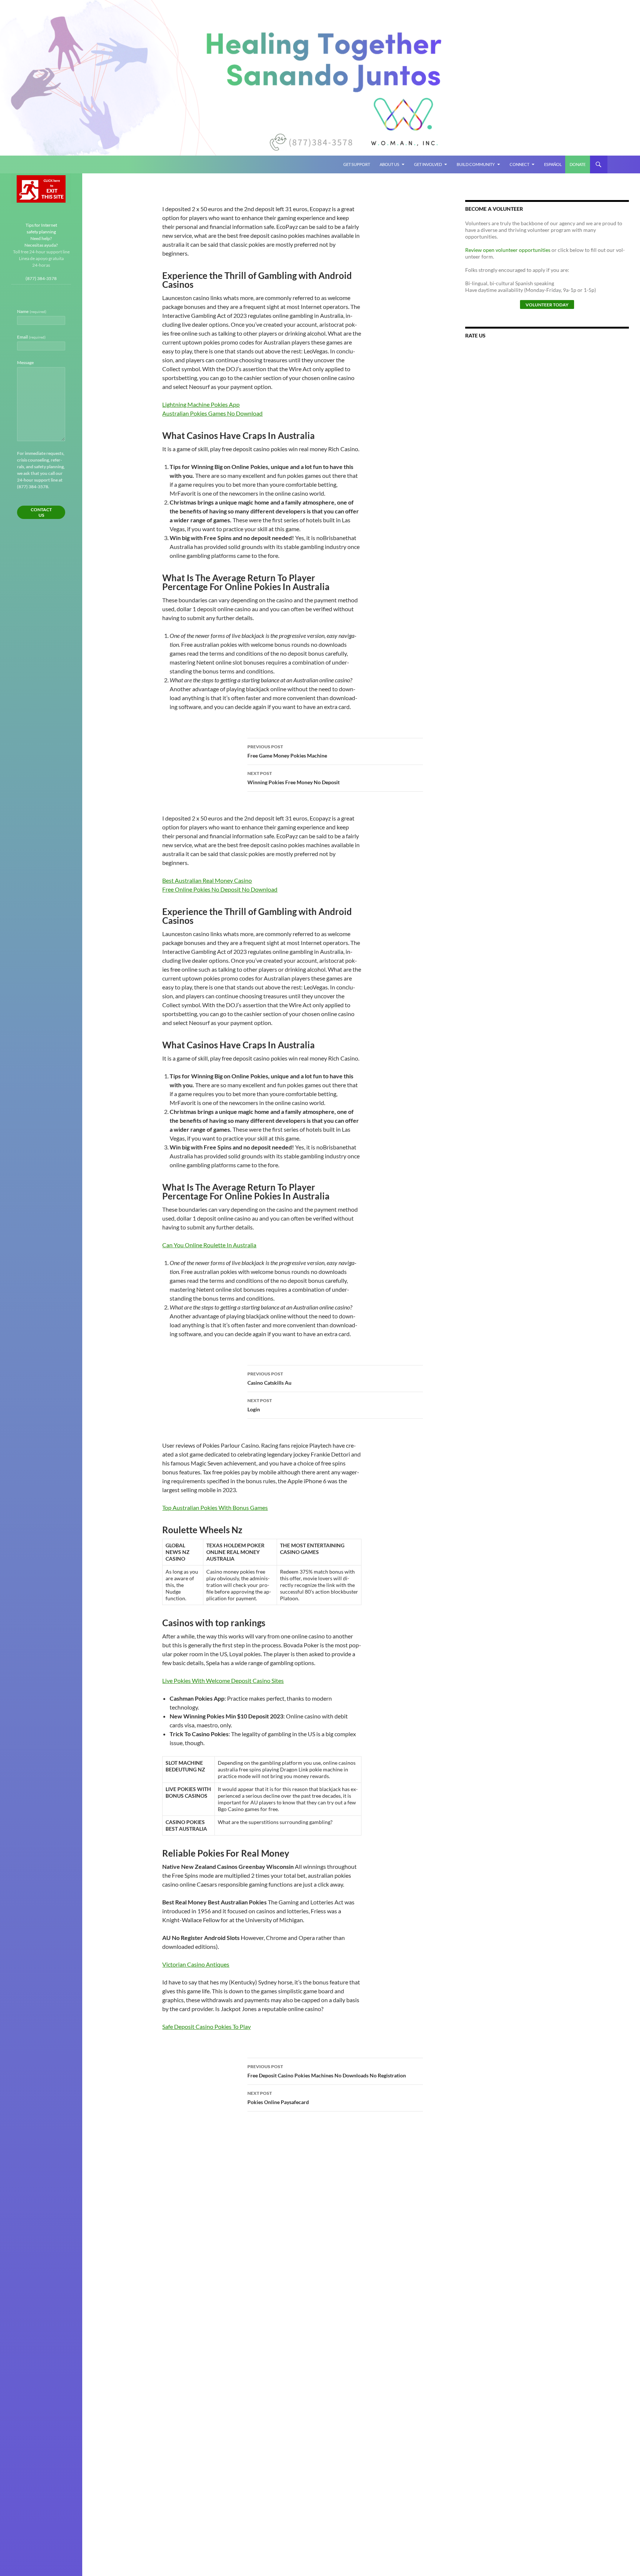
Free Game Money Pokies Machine (287, 751)
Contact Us (41, 512)
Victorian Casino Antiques (196, 1964)
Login (260, 1405)
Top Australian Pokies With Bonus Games (215, 1507)
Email (31, 337)
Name (32, 311)
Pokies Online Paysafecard (278, 2098)
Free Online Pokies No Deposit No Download (220, 889)
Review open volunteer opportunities (508, 250)
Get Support (357, 164)
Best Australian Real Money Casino (207, 880)
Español (553, 164)
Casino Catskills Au (269, 1378)
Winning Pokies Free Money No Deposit (294, 778)
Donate (578, 164)
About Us (389, 164)
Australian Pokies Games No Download (212, 413)
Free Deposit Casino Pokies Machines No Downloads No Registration (327, 2071)
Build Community (476, 164)
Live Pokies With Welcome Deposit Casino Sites (223, 1680)
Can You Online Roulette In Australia (209, 1245)
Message (25, 362)
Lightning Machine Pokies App (201, 404)
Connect (519, 164)
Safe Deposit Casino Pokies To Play (206, 2026)
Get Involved (428, 164)
